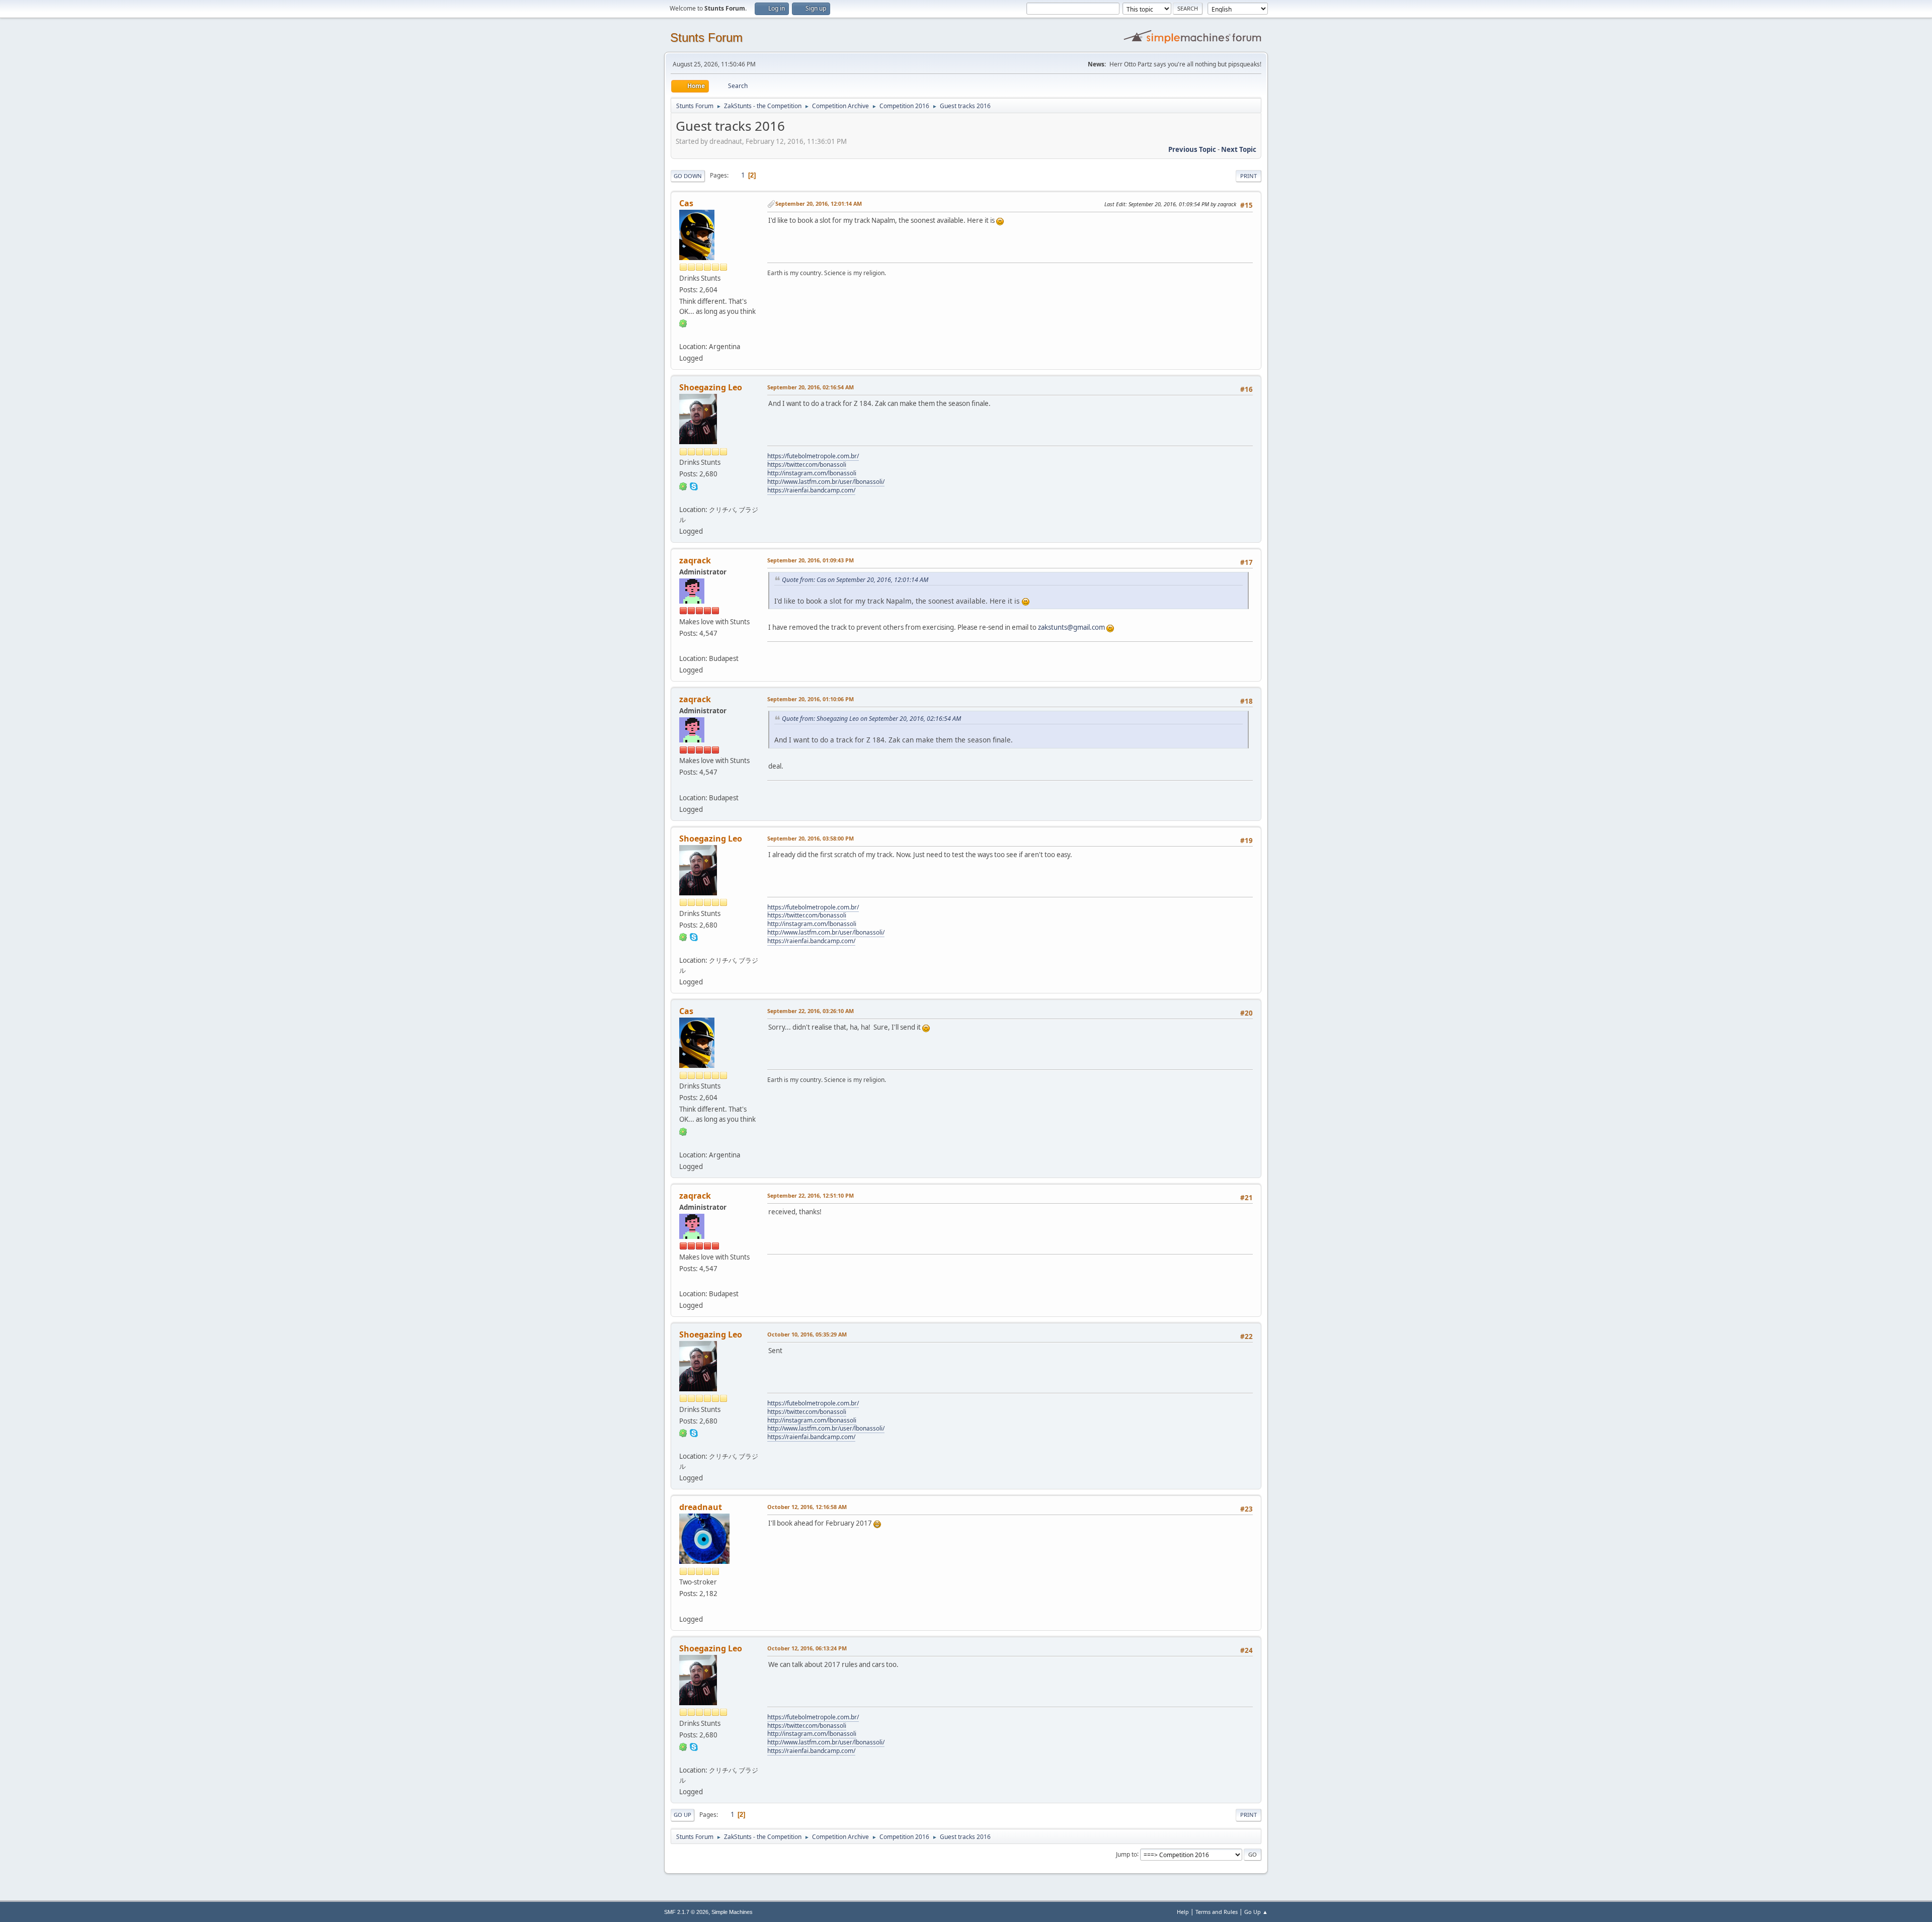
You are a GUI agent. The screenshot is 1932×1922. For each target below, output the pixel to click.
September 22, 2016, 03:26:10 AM (811, 1011)
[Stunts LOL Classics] (683, 497)
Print (1249, 176)
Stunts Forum (706, 37)
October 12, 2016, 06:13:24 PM (807, 1648)
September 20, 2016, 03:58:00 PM (811, 838)
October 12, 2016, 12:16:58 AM (807, 1507)
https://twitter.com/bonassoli (807, 465)
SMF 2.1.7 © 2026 (686, 1912)
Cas (686, 203)
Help (1183, 1912)
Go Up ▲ (1256, 1912)
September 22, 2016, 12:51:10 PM (811, 1195)
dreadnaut (701, 1507)
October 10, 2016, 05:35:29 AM (807, 1334)
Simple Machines (732, 1912)
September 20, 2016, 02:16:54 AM (811, 387)
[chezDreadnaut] (683, 1607)
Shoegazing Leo (711, 387)
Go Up (682, 1815)
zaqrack (695, 560)
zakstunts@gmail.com (1071, 627)
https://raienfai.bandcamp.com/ (811, 490)
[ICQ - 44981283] (683, 485)
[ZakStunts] (683, 646)
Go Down (688, 176)
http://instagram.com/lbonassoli (812, 473)
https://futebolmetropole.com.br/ (813, 456)
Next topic (1239, 149)
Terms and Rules (1217, 1912)
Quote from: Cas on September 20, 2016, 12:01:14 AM (855, 580)
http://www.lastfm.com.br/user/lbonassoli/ (826, 482)
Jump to (1126, 1854)
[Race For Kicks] (683, 335)
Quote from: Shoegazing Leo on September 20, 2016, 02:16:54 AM (871, 719)
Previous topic (1192, 149)
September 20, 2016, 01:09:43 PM (811, 560)
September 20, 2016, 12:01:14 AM (819, 203)
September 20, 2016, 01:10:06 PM (811, 699)
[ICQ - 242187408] (683, 323)
